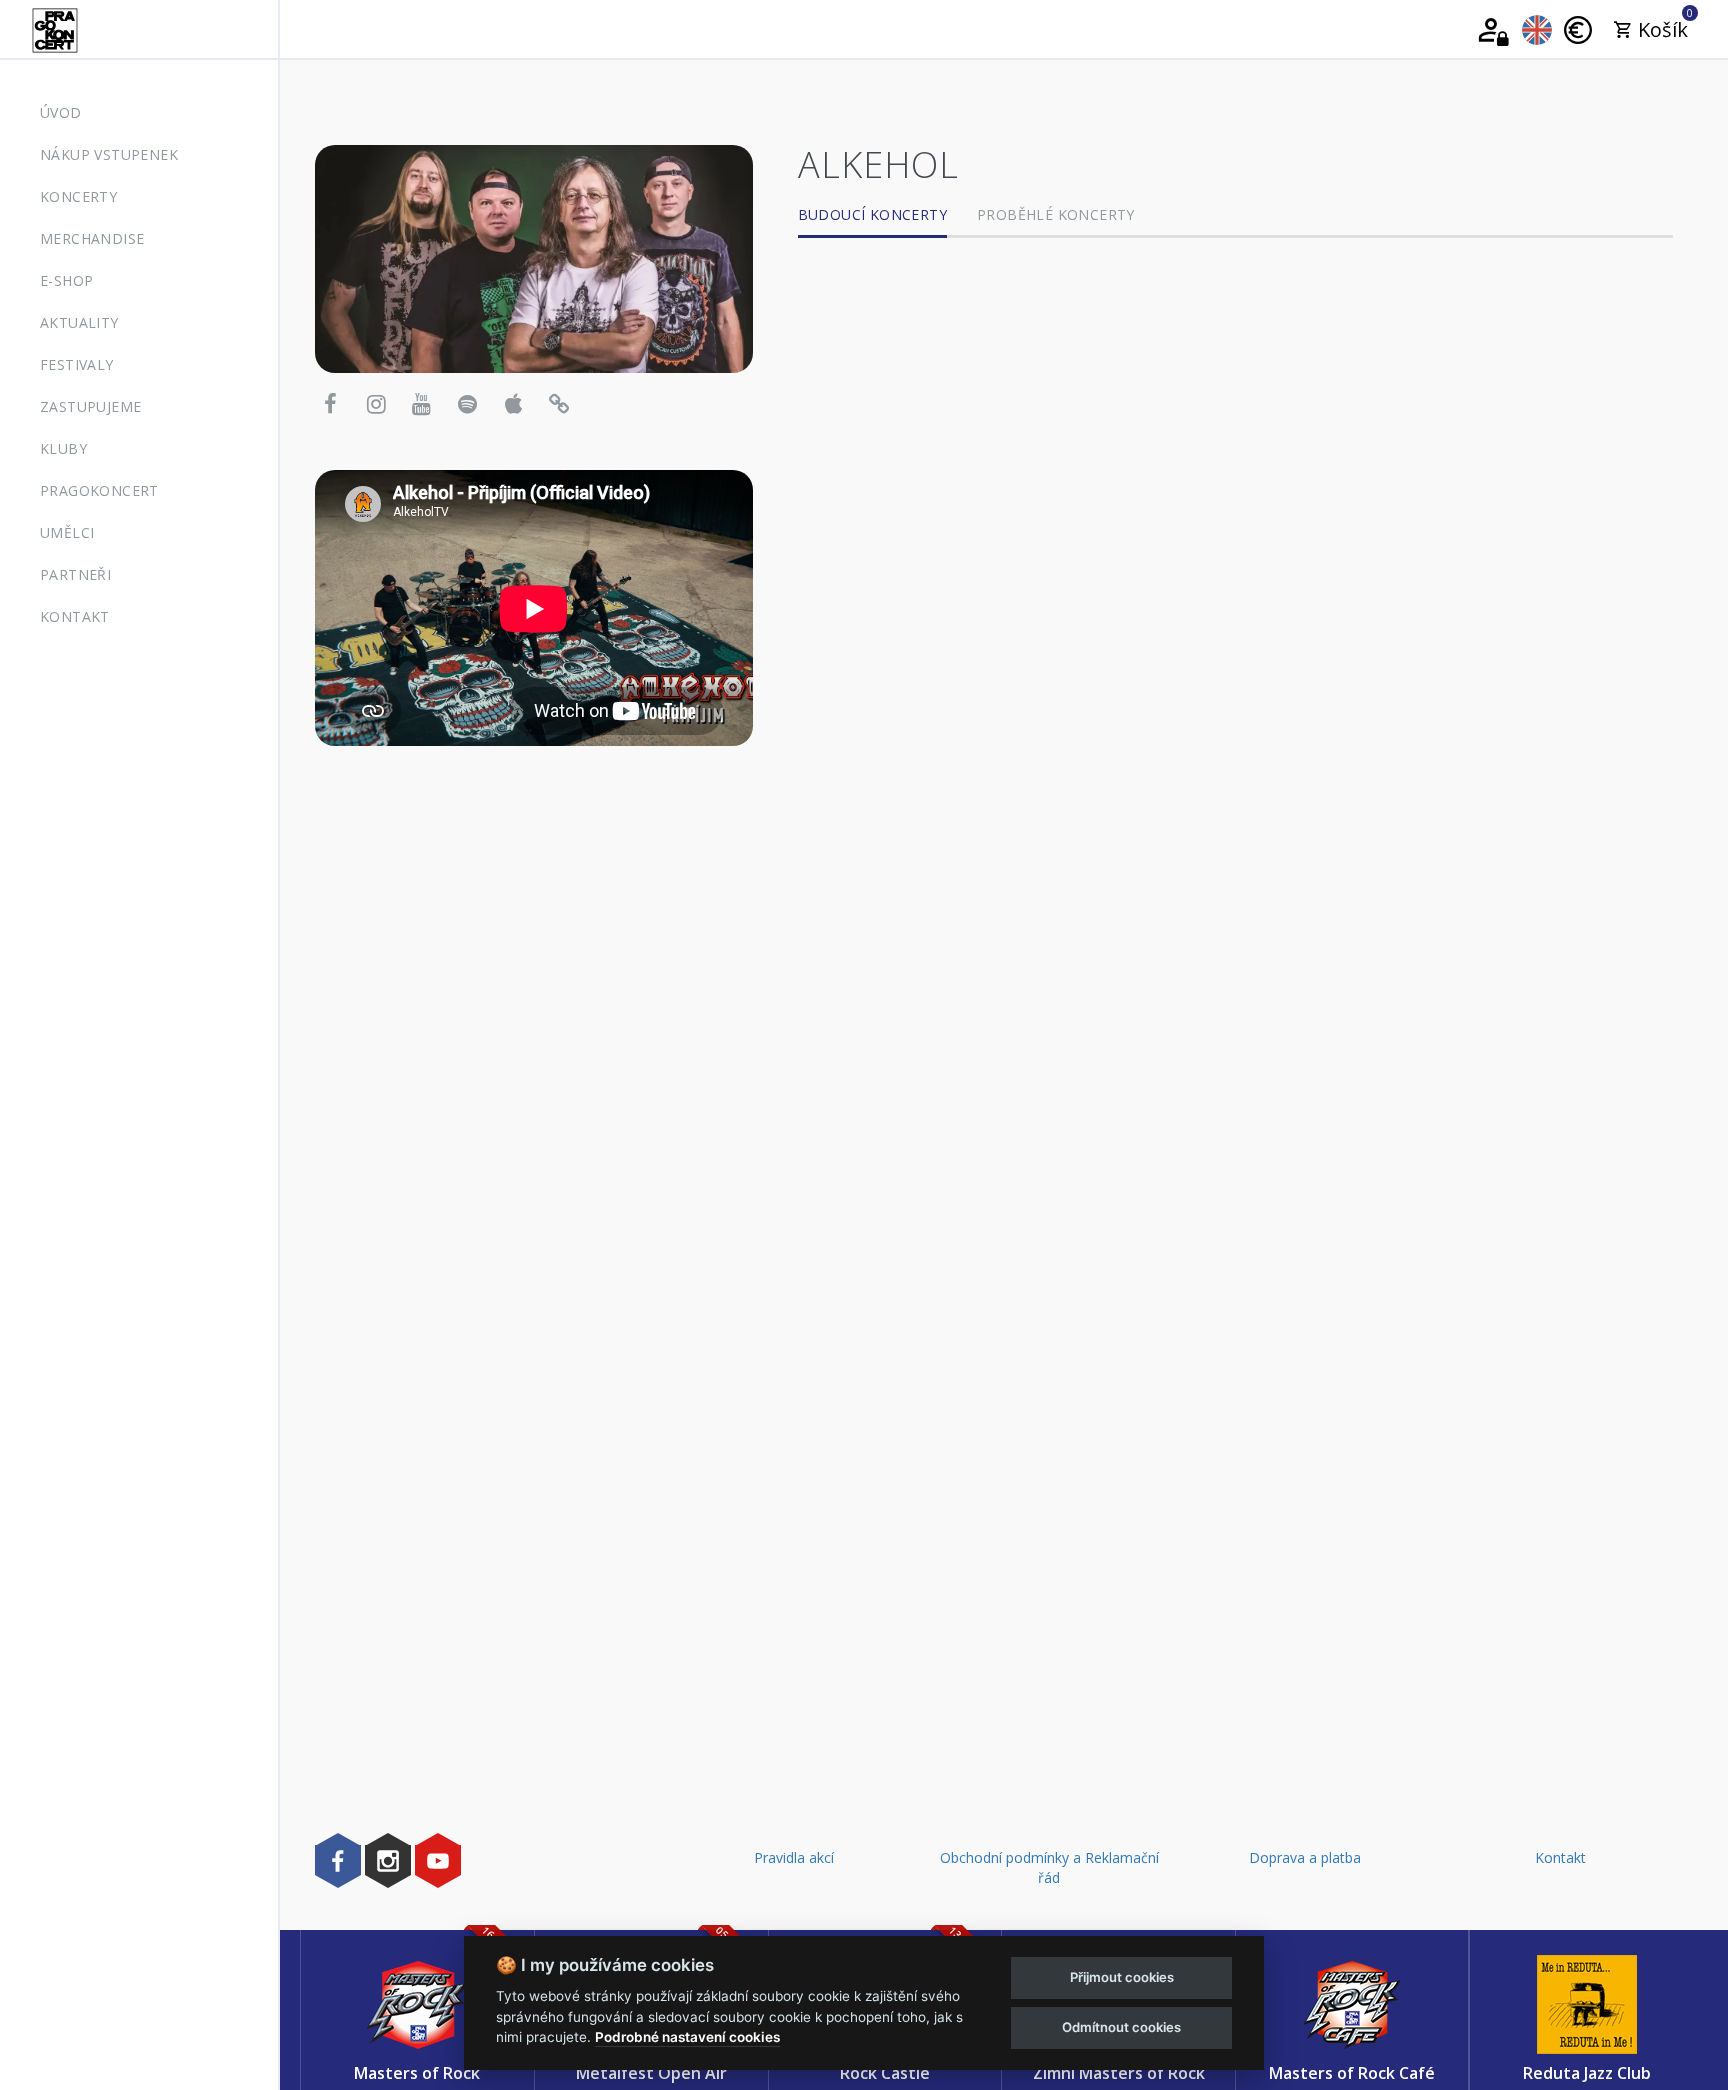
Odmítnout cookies (1121, 2027)
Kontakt (75, 616)
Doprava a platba (1305, 1857)
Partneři (75, 574)
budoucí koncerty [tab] (872, 214)
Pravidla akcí (794, 1857)
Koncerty (78, 196)
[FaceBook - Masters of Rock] (338, 1860)
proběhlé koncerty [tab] (1056, 214)
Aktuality (79, 322)
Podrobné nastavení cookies (687, 2037)
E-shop (66, 280)
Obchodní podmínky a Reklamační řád (1049, 1867)
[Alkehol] (534, 257)
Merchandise (92, 238)
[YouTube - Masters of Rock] (438, 1860)
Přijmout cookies (1122, 1977)
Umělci (67, 532)
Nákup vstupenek (109, 154)
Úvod (61, 112)
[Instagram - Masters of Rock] (388, 1860)
